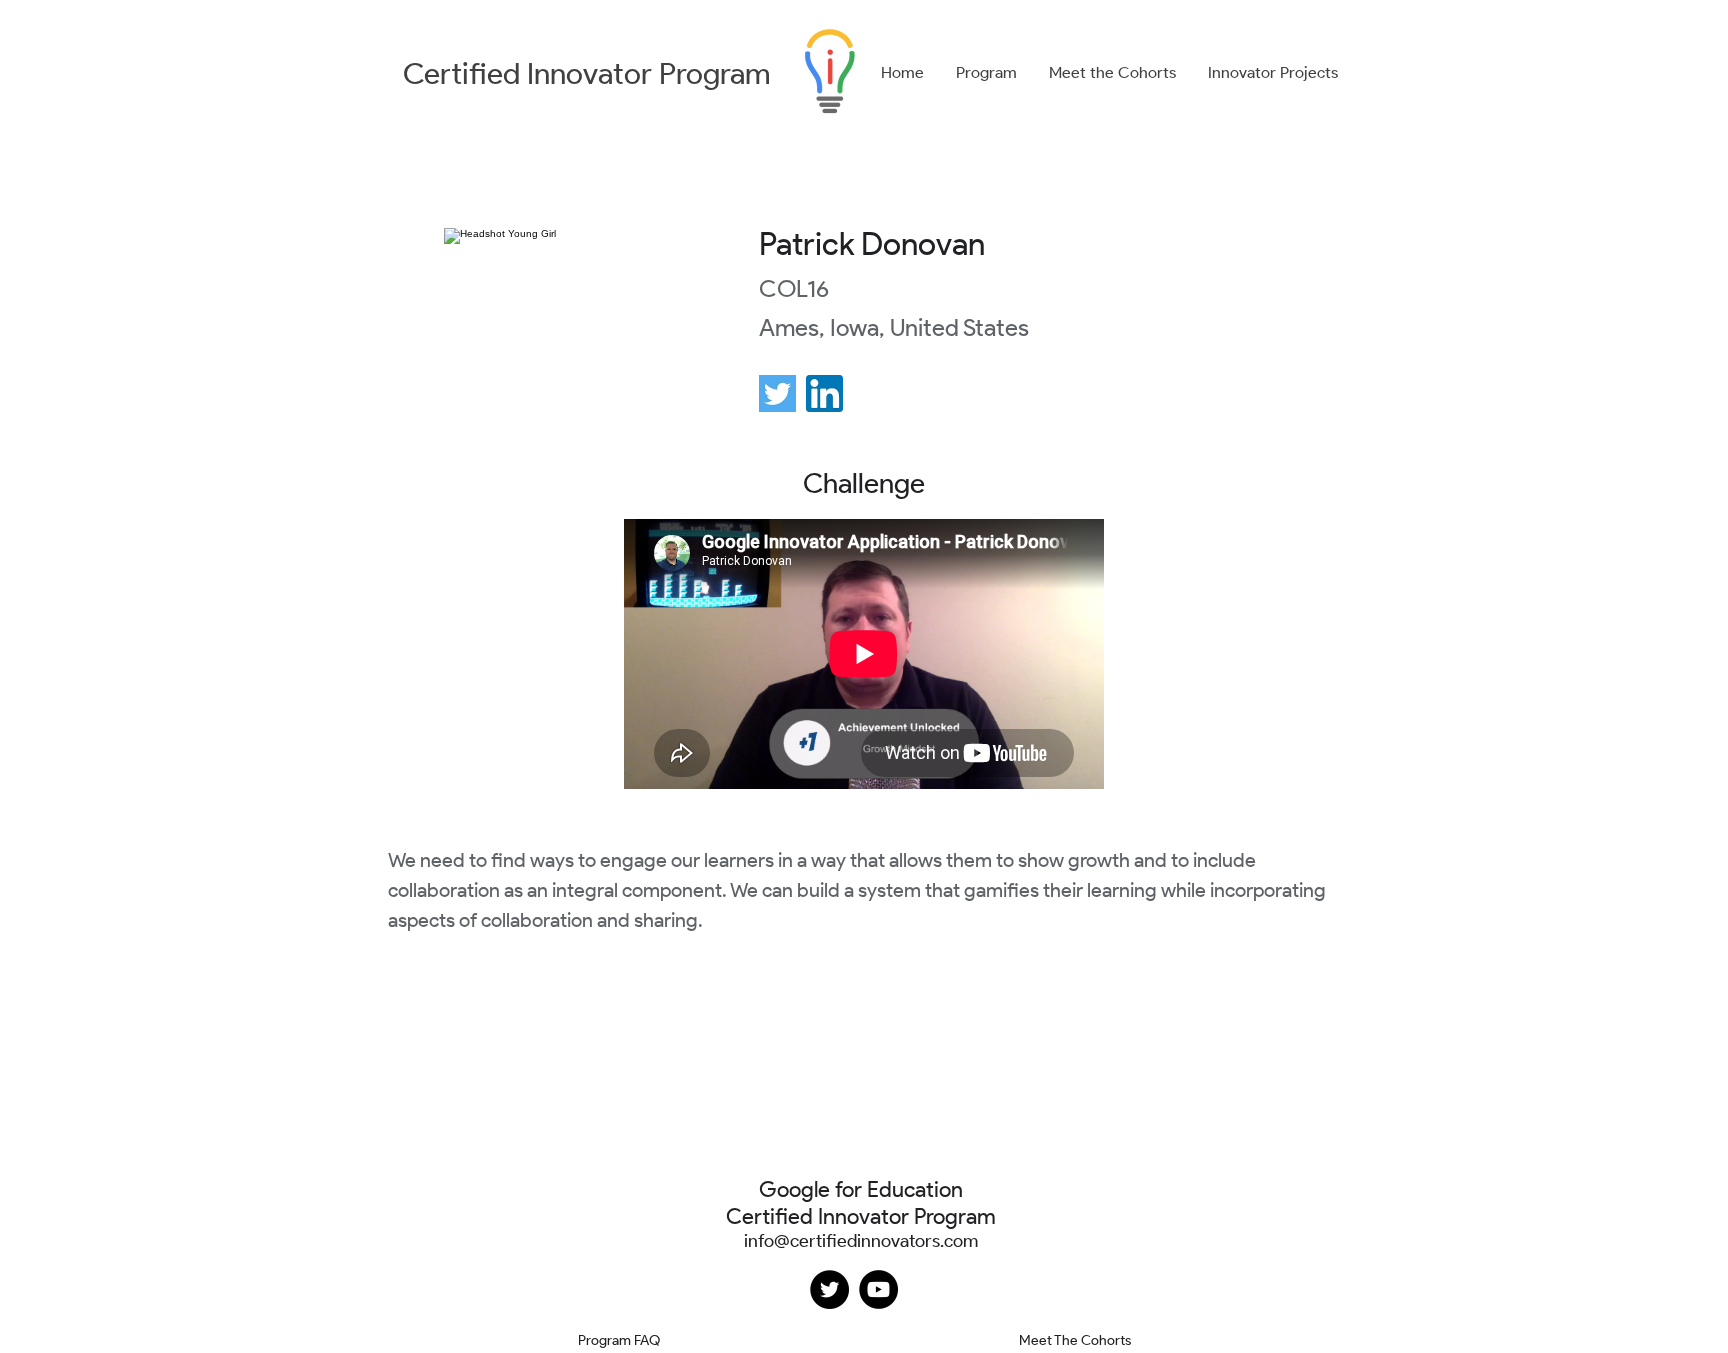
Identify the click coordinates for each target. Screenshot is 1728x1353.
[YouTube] (878, 1289)
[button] (986, 73)
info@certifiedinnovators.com (861, 1241)
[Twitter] (829, 1289)
